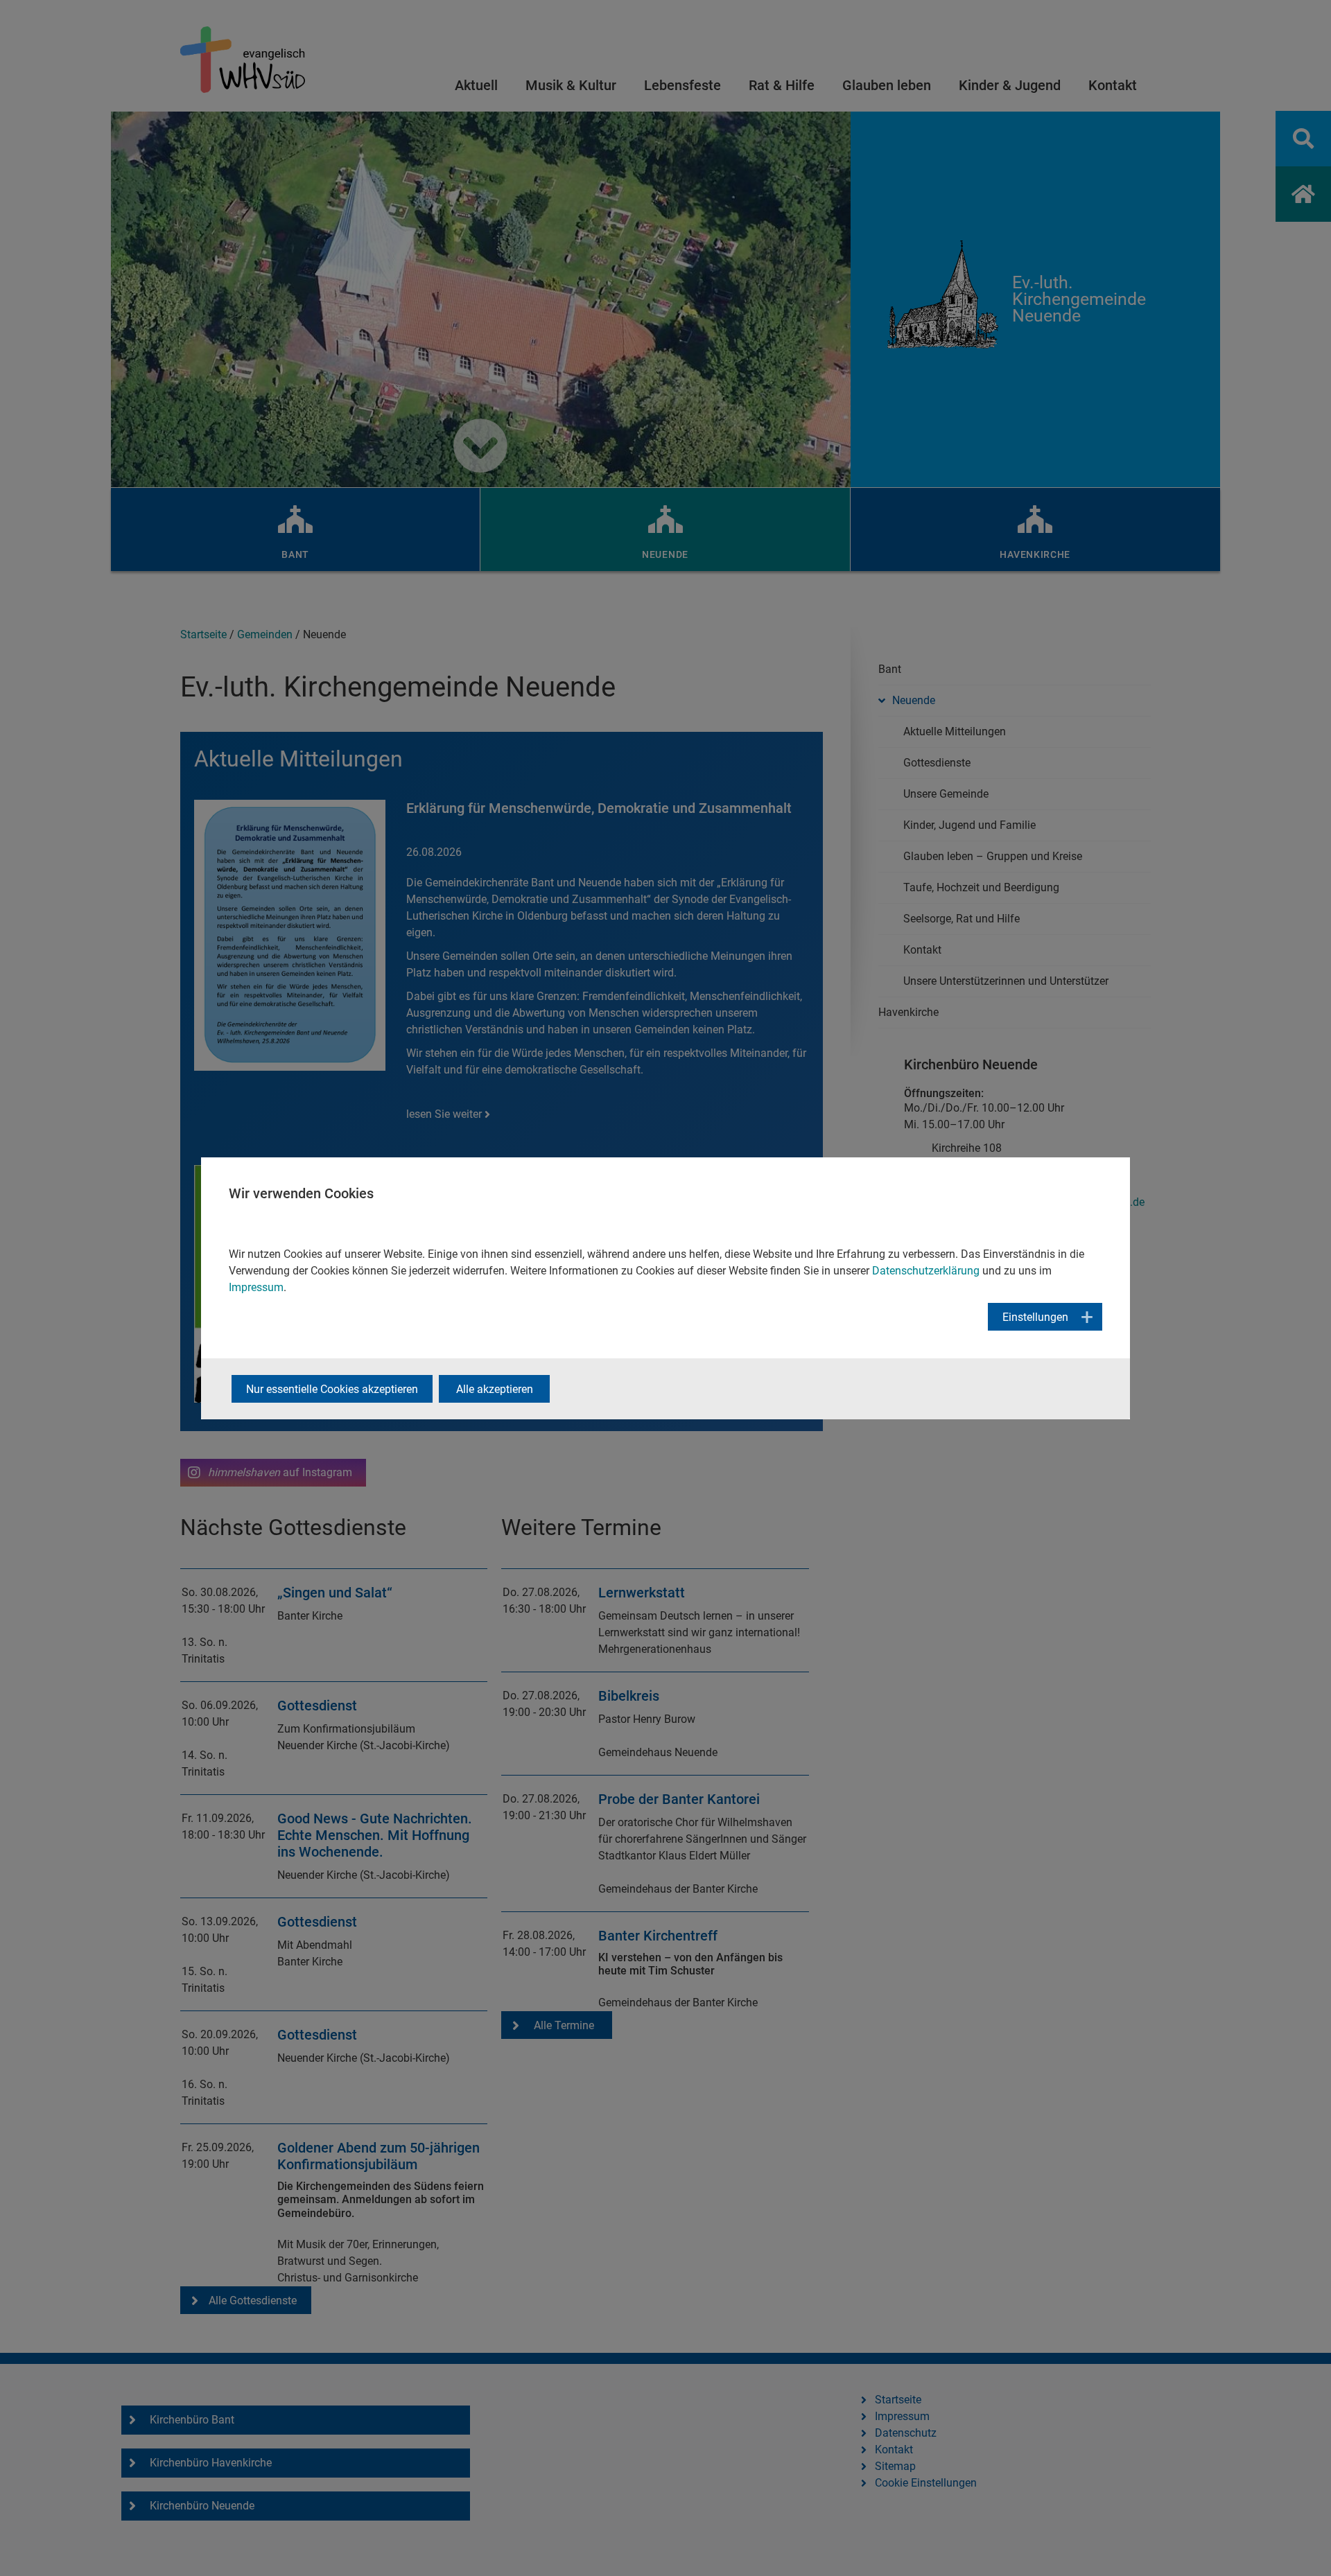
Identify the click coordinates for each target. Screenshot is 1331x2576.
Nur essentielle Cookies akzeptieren (332, 1389)
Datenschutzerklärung (926, 1271)
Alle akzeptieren (495, 1389)
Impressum (256, 1287)
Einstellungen (1035, 1317)
